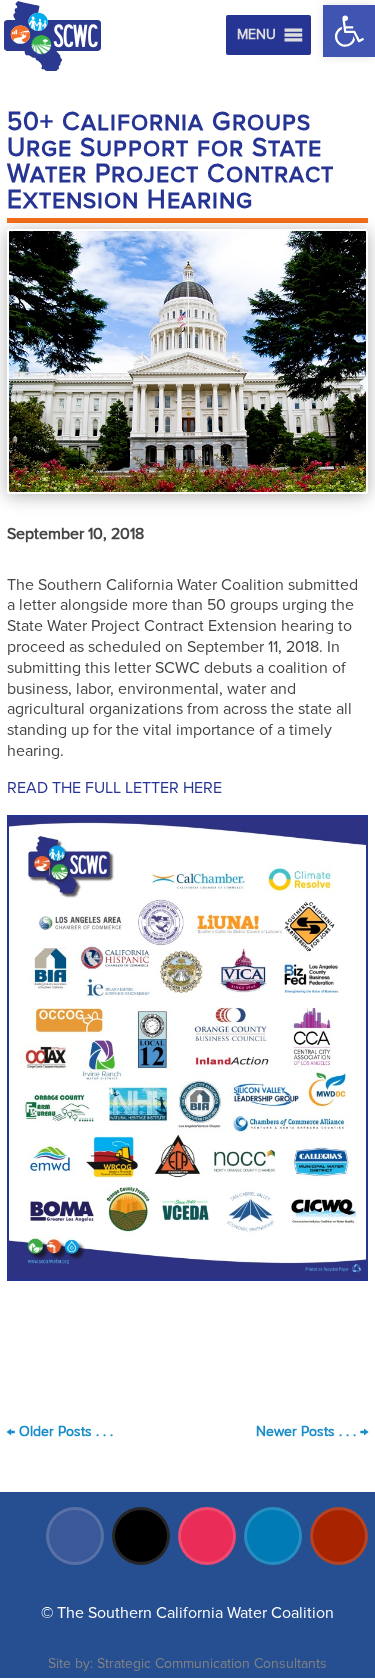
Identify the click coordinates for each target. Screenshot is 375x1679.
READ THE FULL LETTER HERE (114, 788)
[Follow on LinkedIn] (273, 1536)
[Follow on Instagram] (207, 1536)
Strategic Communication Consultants (212, 1663)
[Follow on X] (141, 1536)
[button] (349, 31)
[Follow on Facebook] (75, 1536)
